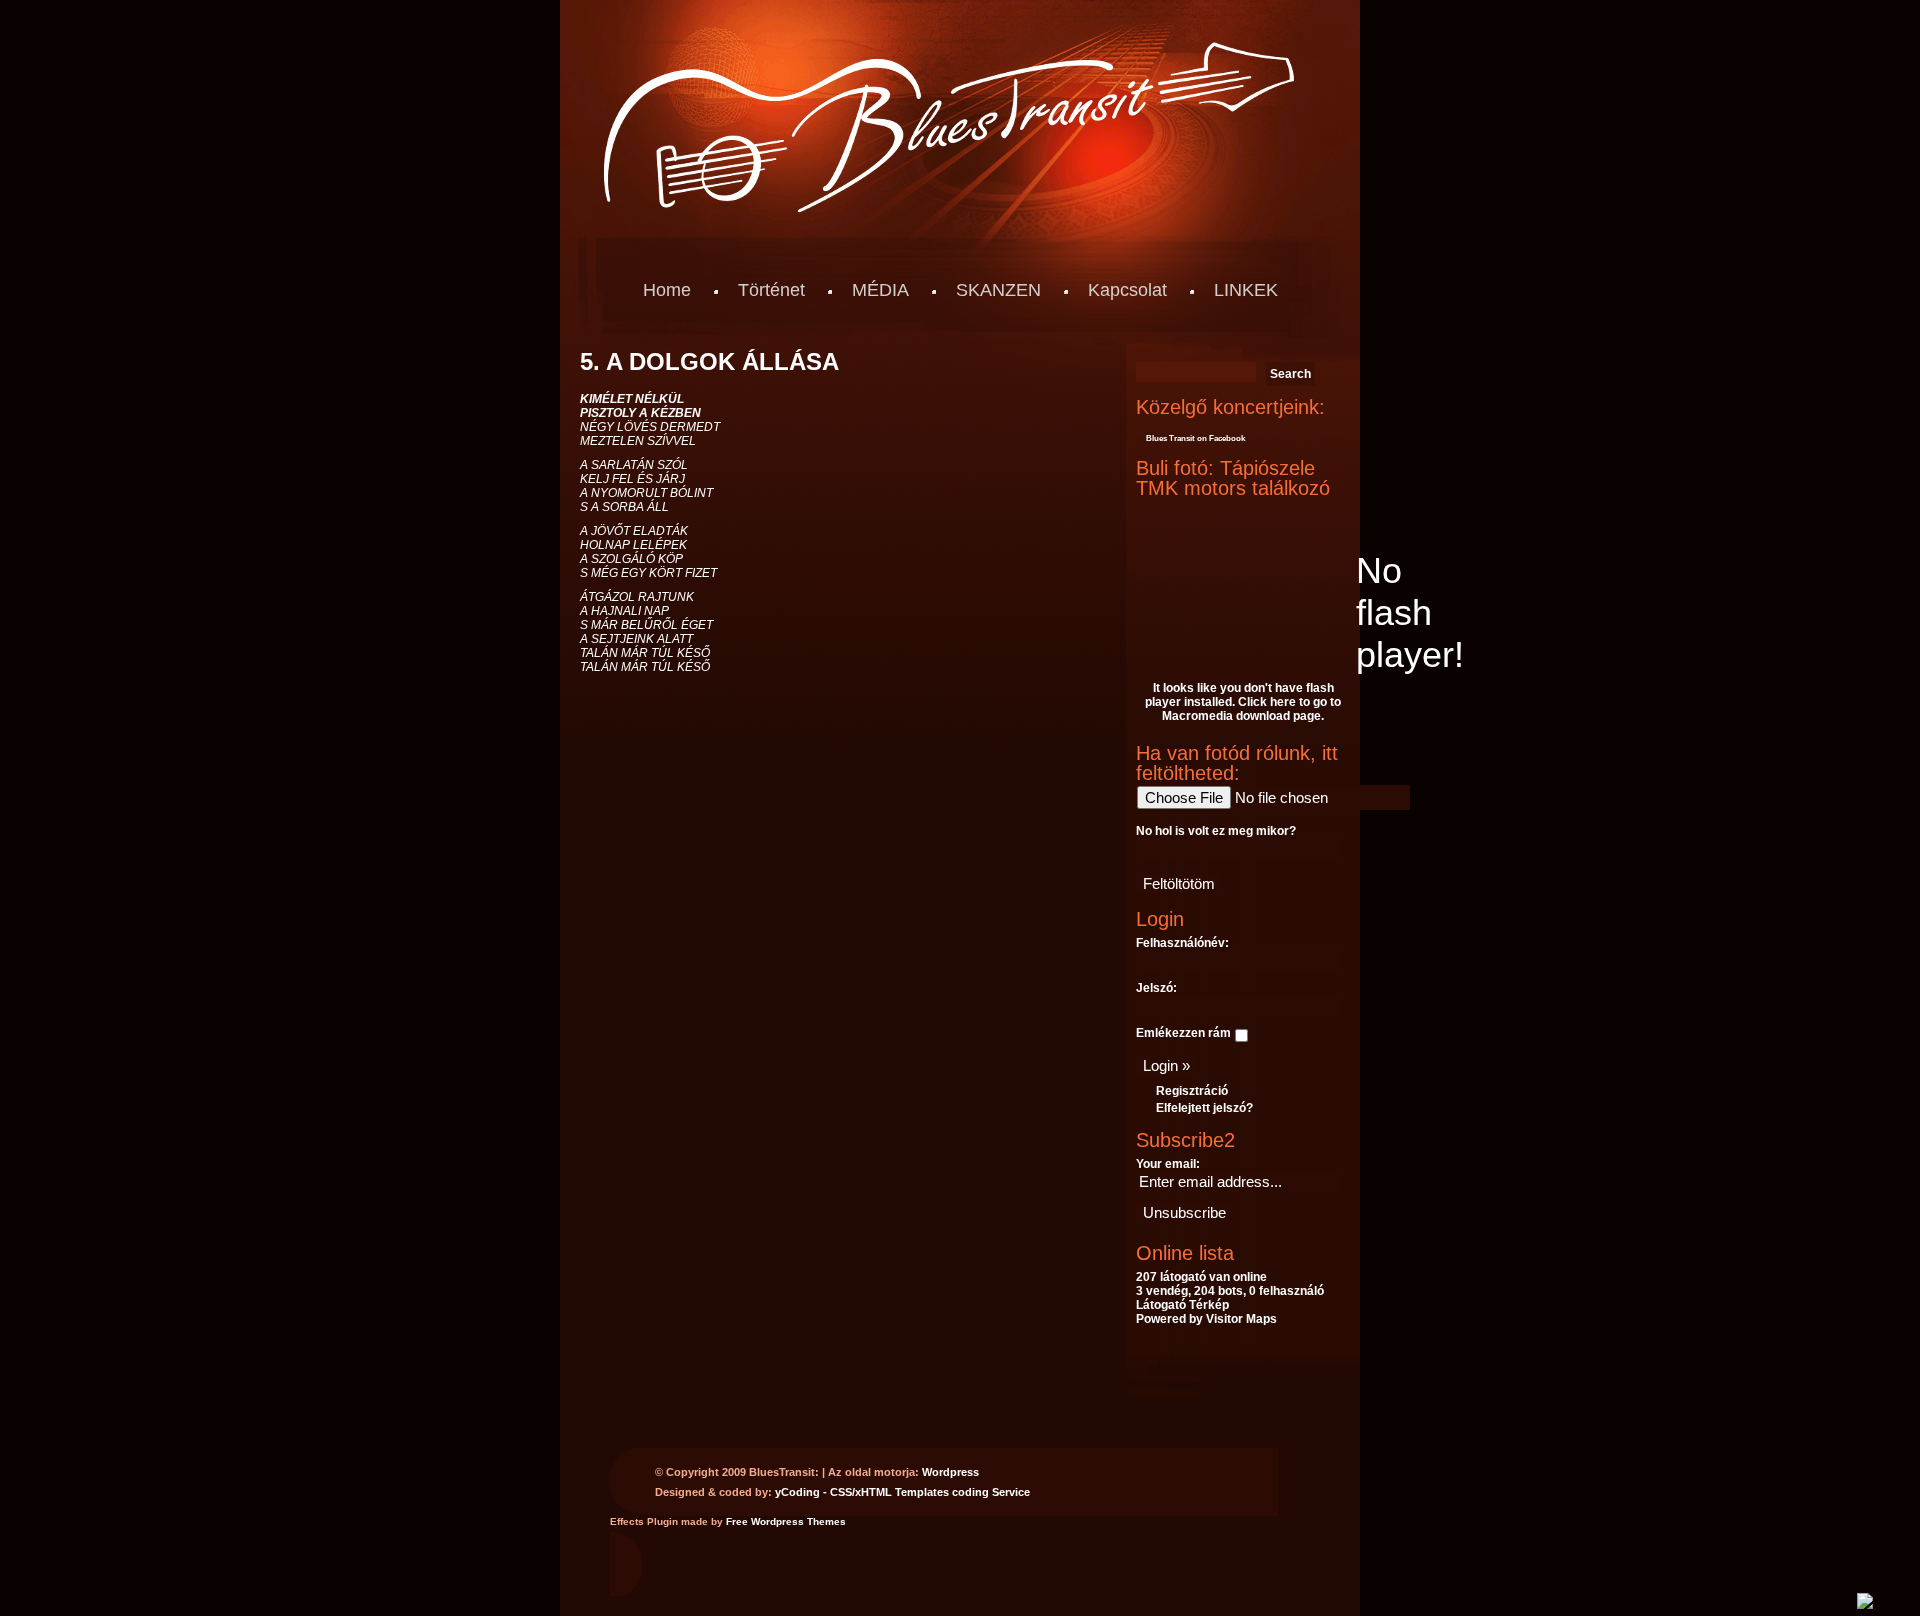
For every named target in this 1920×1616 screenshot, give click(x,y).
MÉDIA (880, 290)
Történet (771, 290)
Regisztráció (1192, 1091)
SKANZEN (998, 290)
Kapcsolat (1127, 290)
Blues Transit (1170, 438)
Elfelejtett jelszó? (1204, 1108)
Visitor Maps (1241, 1319)
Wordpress (950, 1472)
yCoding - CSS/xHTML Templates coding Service (902, 1492)
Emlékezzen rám (1183, 1033)
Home (667, 290)
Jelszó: (1156, 988)
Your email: (1168, 1164)
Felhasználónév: (1182, 943)
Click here (1267, 702)
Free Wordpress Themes (786, 1521)
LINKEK (1246, 290)
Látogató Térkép (1182, 1305)
